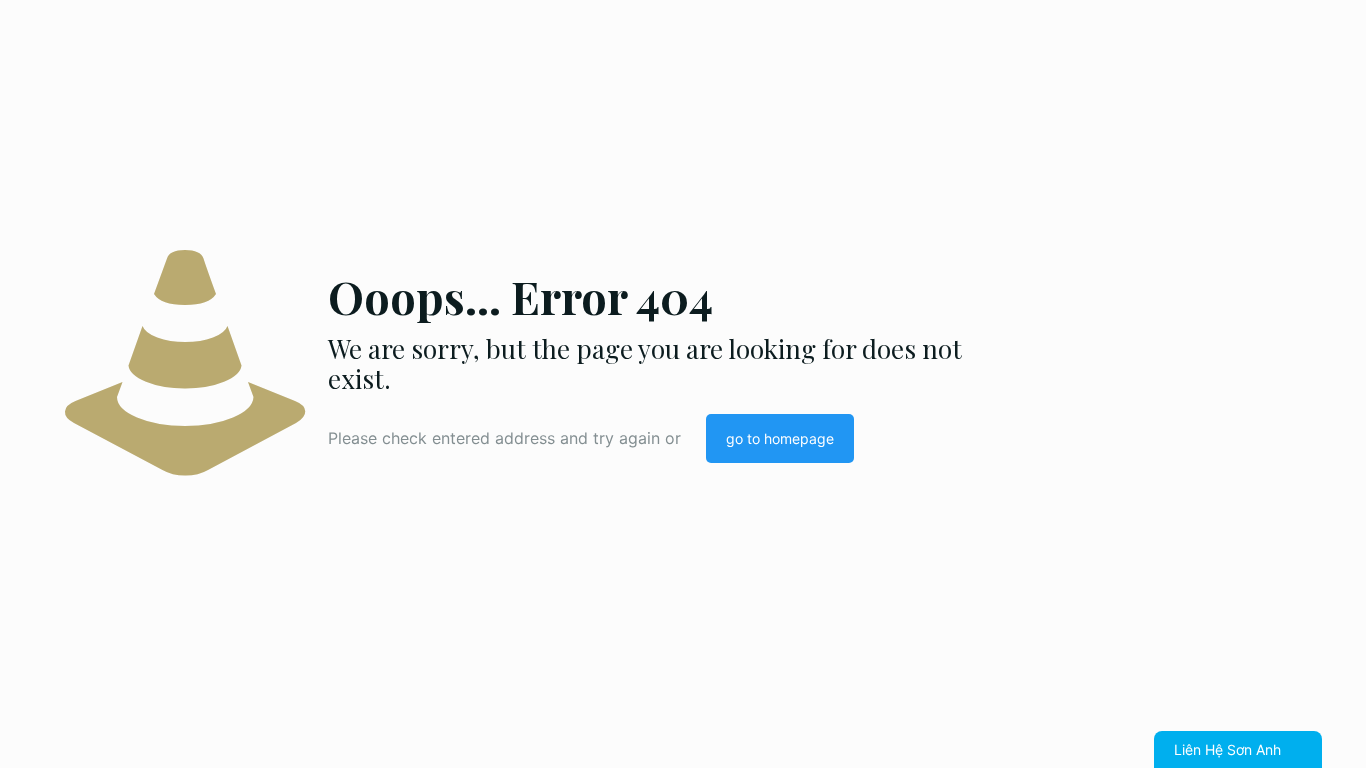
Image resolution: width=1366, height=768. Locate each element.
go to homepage (780, 438)
